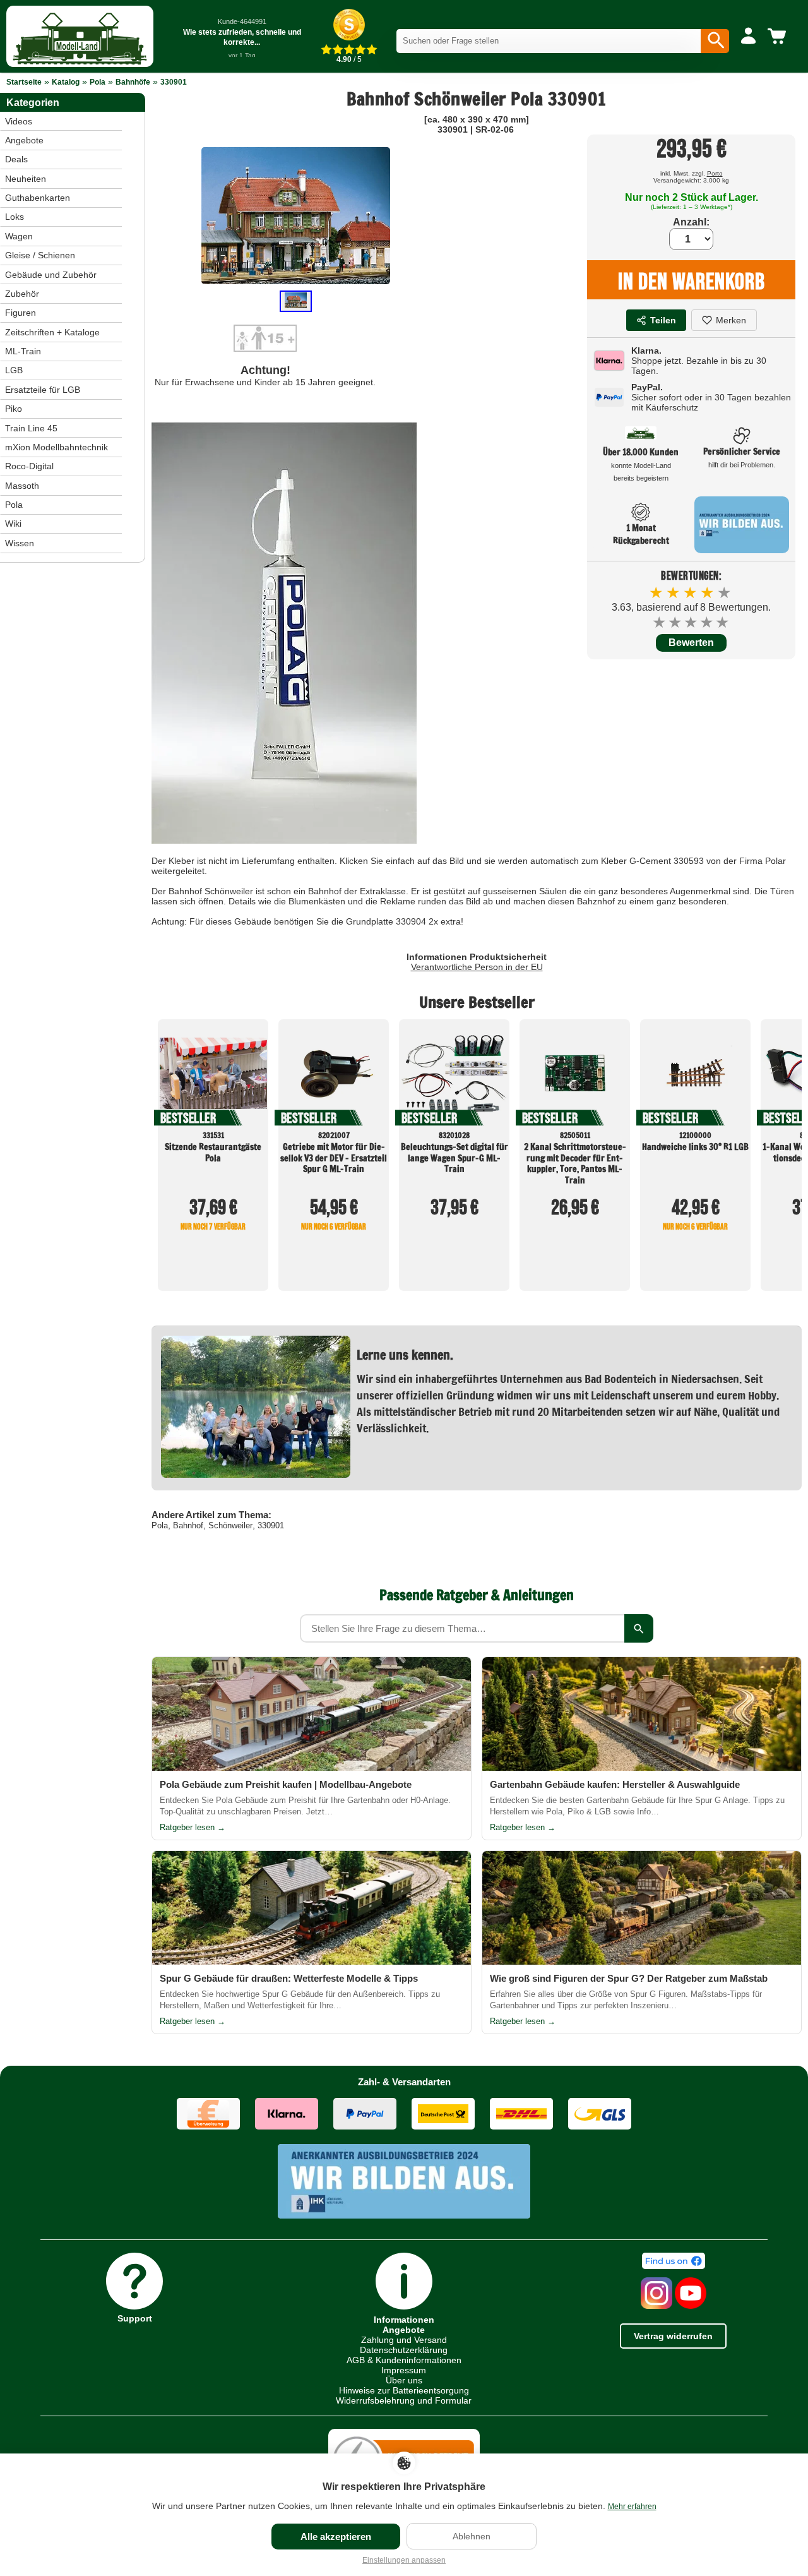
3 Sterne (692, 622)
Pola (98, 82)
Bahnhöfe (133, 82)
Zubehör (22, 294)
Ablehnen (472, 2536)
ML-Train (23, 351)
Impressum (404, 2370)
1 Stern (660, 622)
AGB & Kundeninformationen (404, 2360)
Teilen (663, 320)
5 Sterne (723, 622)
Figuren (21, 313)
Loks (15, 217)
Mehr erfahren (632, 2507)
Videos (19, 121)
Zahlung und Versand (404, 2340)
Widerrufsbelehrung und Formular (404, 2400)
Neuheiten (26, 179)
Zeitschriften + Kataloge (52, 332)
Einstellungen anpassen (404, 2560)
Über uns (404, 2380)
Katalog (66, 82)
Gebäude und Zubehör (51, 275)
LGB (14, 370)
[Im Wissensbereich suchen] (639, 1628)
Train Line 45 (31, 428)
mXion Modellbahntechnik (56, 447)
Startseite (24, 82)
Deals (16, 159)
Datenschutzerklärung (404, 2350)
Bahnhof (188, 1525)
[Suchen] (715, 41)
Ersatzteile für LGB (43, 390)
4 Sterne (707, 622)
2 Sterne (676, 622)
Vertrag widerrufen (673, 2336)
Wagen (19, 236)
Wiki (13, 524)
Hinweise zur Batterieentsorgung (404, 2390)
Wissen (20, 543)
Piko (14, 409)
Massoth (22, 486)
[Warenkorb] (779, 37)
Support (135, 2318)
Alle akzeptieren (336, 2537)
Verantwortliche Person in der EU (477, 967)
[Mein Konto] (748, 37)
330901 (174, 82)
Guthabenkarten (38, 198)
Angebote (24, 140)
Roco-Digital (29, 466)
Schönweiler (230, 1525)
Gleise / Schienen (40, 255)
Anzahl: (691, 222)
